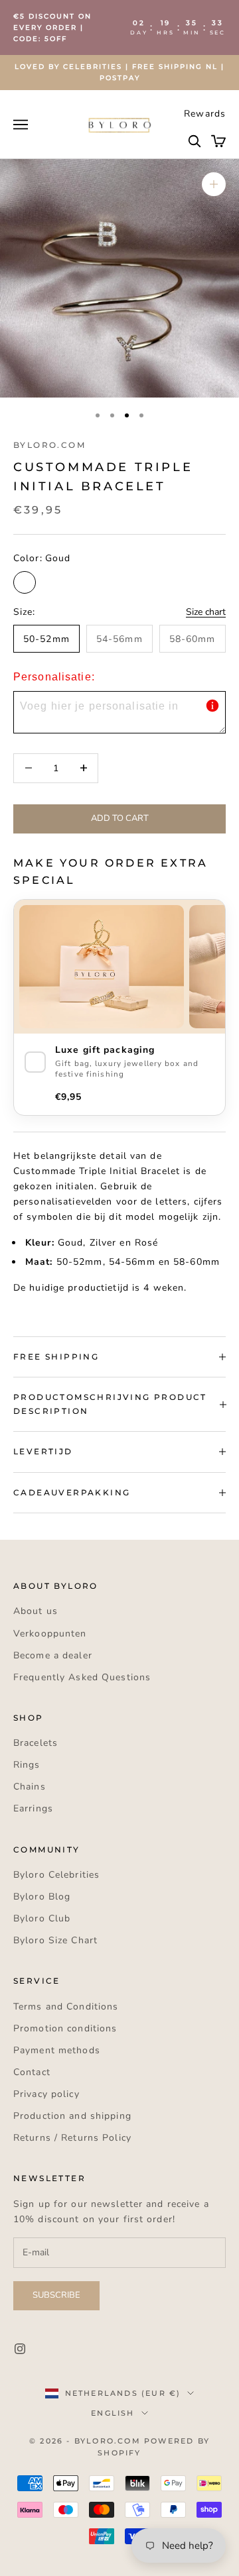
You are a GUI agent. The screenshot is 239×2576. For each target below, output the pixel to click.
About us (36, 1611)
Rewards (205, 114)
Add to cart (120, 818)
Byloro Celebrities (56, 1875)
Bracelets (36, 1743)
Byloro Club (42, 1918)
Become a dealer (53, 1655)
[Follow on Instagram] (20, 2349)
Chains (30, 1787)
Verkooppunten (50, 1634)
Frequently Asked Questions (82, 1677)
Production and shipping (72, 2116)
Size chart (206, 612)
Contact (32, 2072)
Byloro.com (49, 445)
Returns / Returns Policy (72, 2138)
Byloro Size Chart (55, 1940)
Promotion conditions (65, 2028)
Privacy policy (46, 2094)
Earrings (33, 1808)
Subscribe (56, 2295)
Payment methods (57, 2050)
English (113, 2413)
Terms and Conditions (66, 2007)
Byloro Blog (42, 1897)
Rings (27, 1765)
